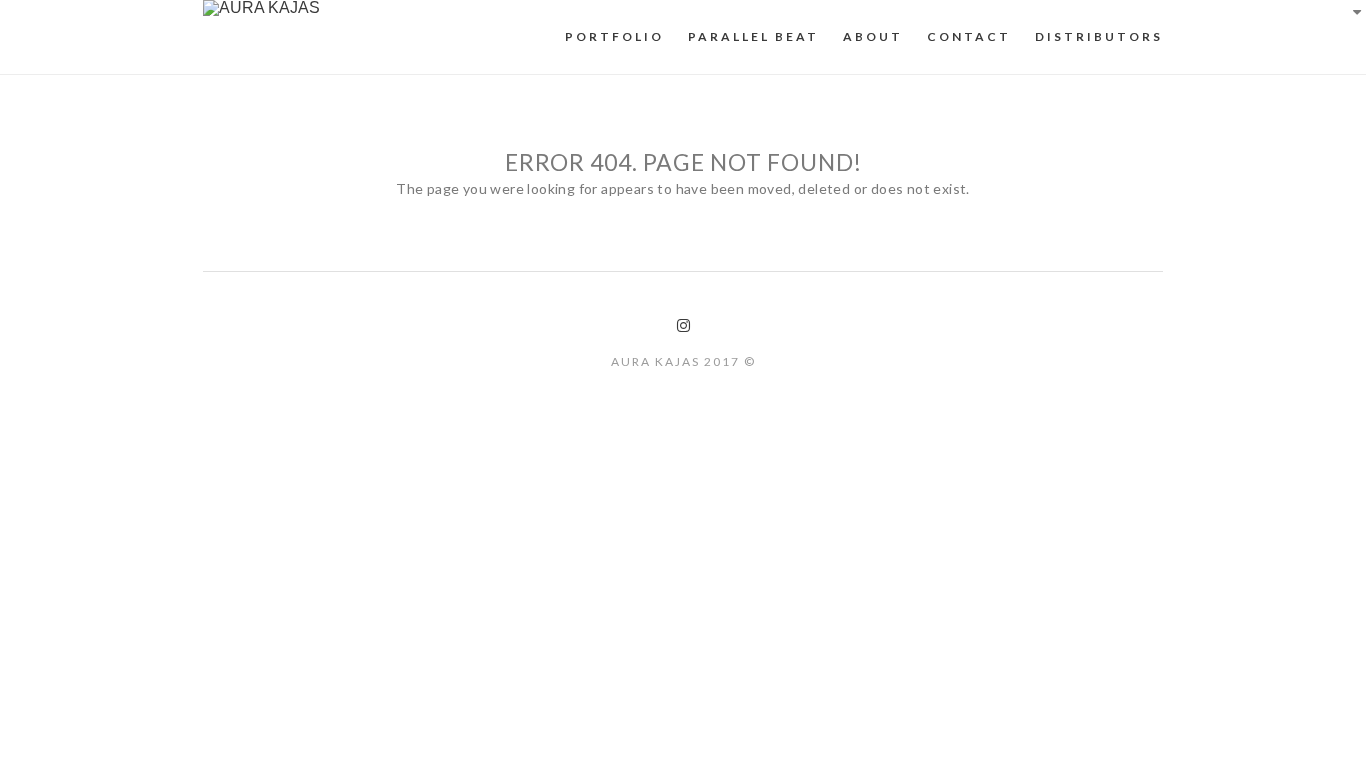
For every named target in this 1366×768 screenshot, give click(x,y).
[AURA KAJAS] (261, 8)
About (873, 36)
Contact (969, 36)
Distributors (1099, 36)
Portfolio (614, 36)
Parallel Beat (753, 36)
